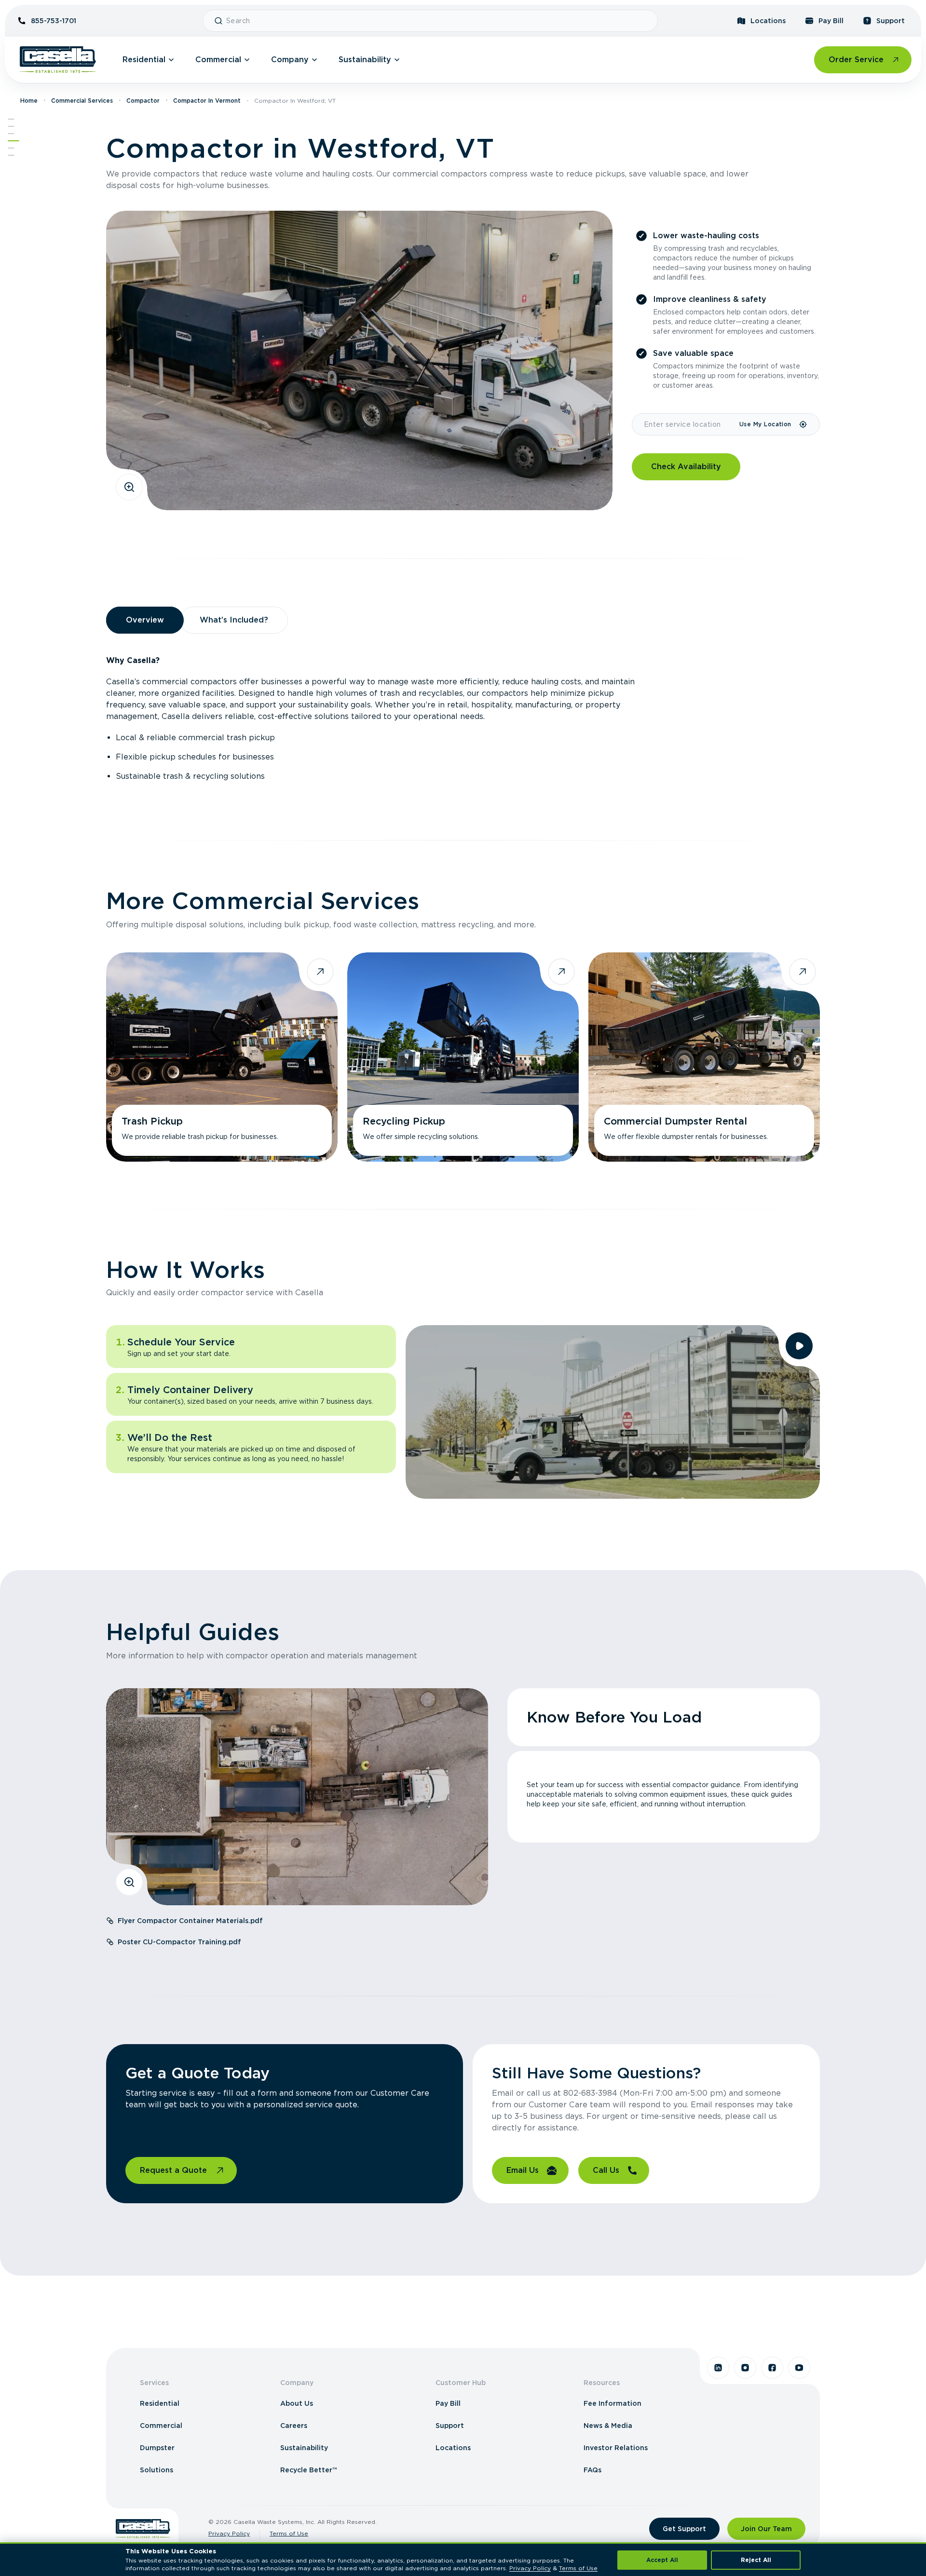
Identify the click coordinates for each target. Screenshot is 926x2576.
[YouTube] (799, 2368)
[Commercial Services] (11, 134)
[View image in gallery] (129, 487)
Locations (768, 21)
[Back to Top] (11, 119)
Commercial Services (82, 101)
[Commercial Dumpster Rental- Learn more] (704, 1057)
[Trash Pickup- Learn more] (222, 1057)
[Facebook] (772, 2368)
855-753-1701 (54, 21)
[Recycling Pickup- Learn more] (463, 1057)
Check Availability (686, 467)
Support (891, 21)
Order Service (856, 60)
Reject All (756, 2560)
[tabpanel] (463, 719)
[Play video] (799, 1346)
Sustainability (365, 60)
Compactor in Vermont (207, 101)
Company (290, 60)
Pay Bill (831, 21)
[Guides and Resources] (11, 148)
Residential (144, 60)
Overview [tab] (145, 620)
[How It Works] (14, 141)
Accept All (662, 2560)
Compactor (143, 101)
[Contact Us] (11, 155)
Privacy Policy (229, 2533)
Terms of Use (289, 2533)
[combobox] (438, 21)
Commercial (218, 60)
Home (29, 101)
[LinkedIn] (718, 2368)
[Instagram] (745, 2368)
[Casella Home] (58, 60)
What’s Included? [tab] (234, 620)
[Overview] (11, 126)
